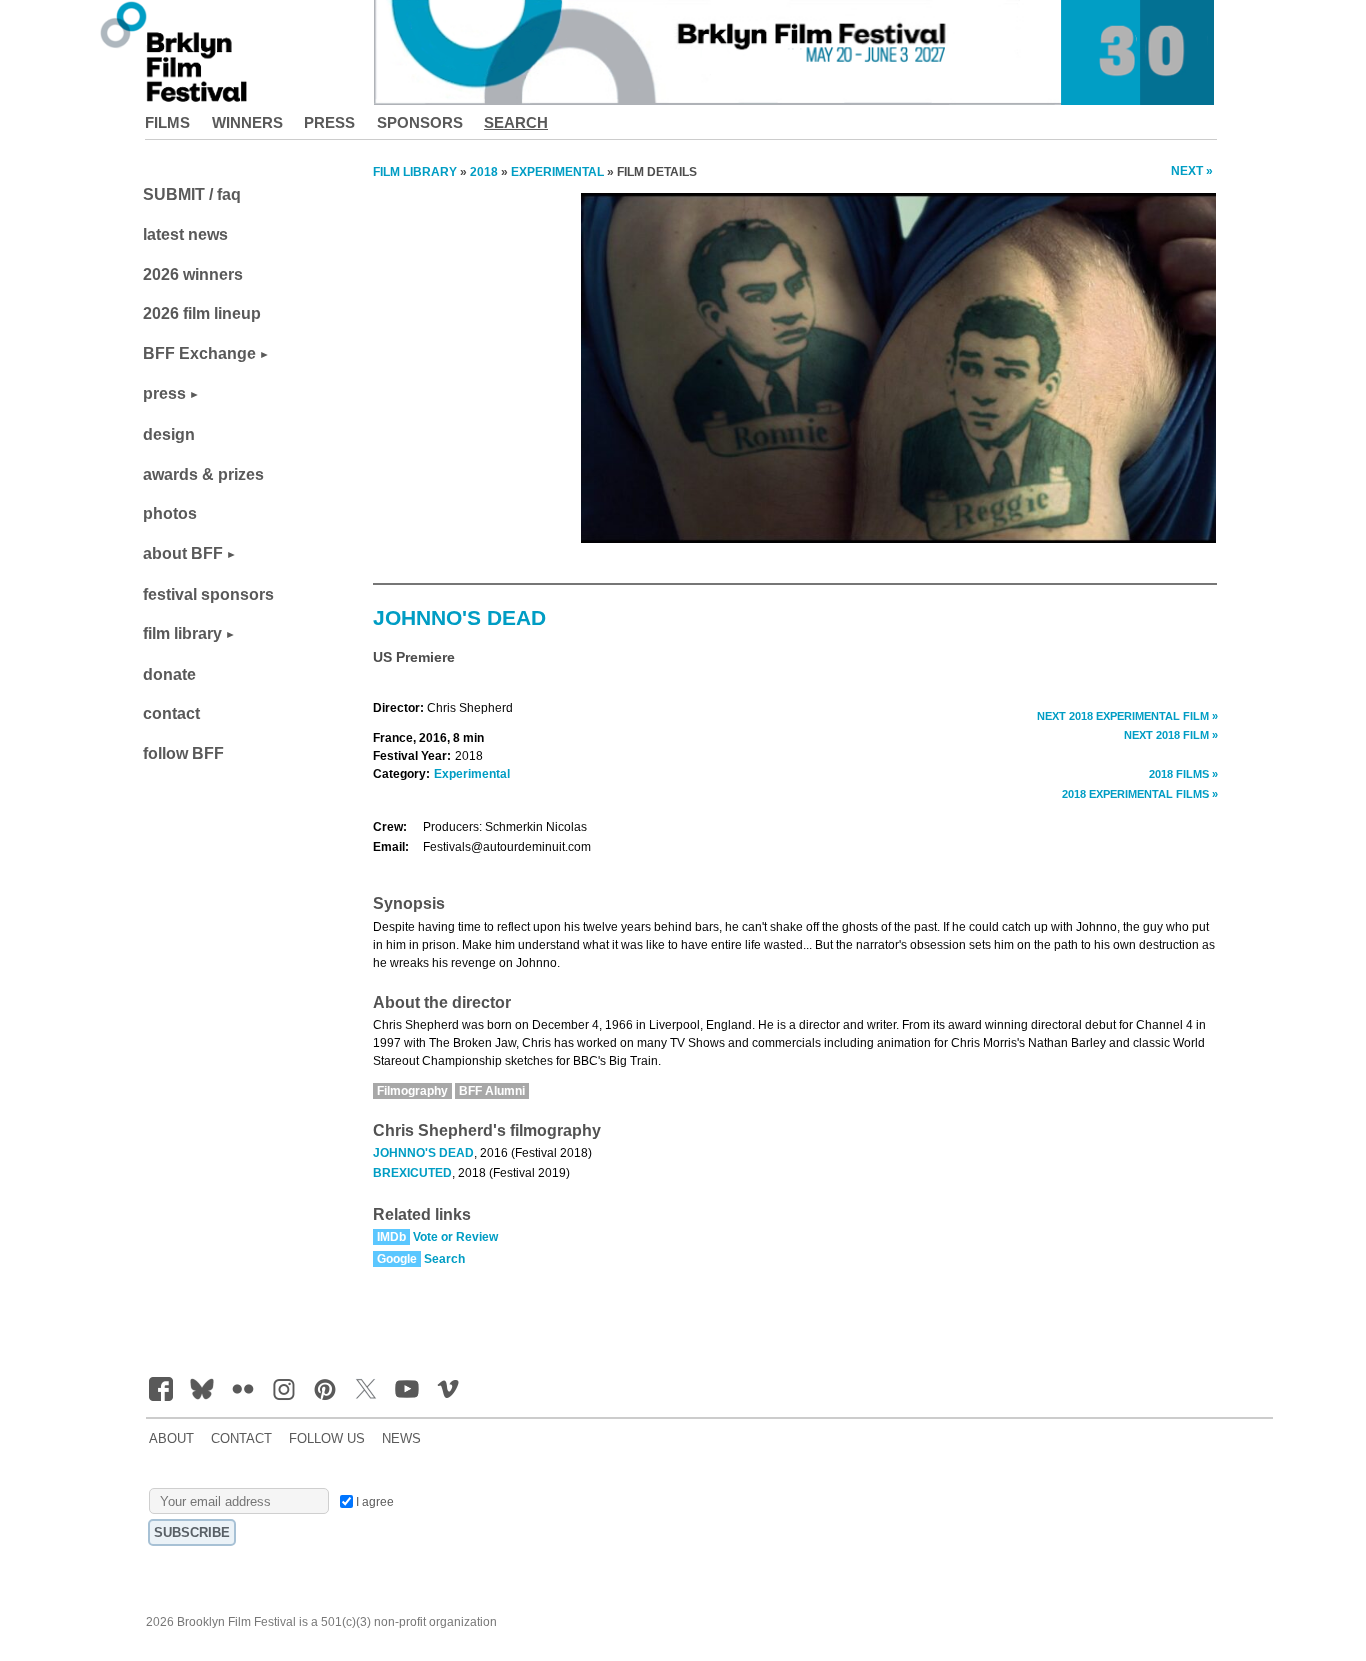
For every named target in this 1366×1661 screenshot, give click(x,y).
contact (171, 713)
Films (167, 122)
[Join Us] (161, 1389)
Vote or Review (455, 1237)
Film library (415, 172)
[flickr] (243, 1389)
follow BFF (183, 753)
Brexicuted (412, 1173)
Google (397, 1259)
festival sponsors (208, 594)
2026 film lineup (202, 313)
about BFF (183, 553)
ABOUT (171, 1439)
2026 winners (193, 274)
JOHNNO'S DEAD (423, 1153)
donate (169, 674)
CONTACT (241, 1439)
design (169, 434)
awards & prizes (203, 474)
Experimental (472, 774)
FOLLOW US (327, 1439)
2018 (484, 172)
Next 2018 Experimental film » (1127, 716)
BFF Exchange (199, 353)
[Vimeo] (448, 1389)
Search (516, 122)
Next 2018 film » (1171, 735)
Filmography (412, 1091)
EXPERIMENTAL (557, 172)
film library (182, 633)
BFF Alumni (492, 1091)
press (164, 393)
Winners (247, 122)
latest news (185, 234)
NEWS (401, 1439)
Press (329, 122)
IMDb (391, 1237)
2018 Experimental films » (1140, 794)
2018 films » (1183, 774)
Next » (1192, 171)
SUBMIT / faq (192, 194)
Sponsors (420, 122)
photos (170, 513)
